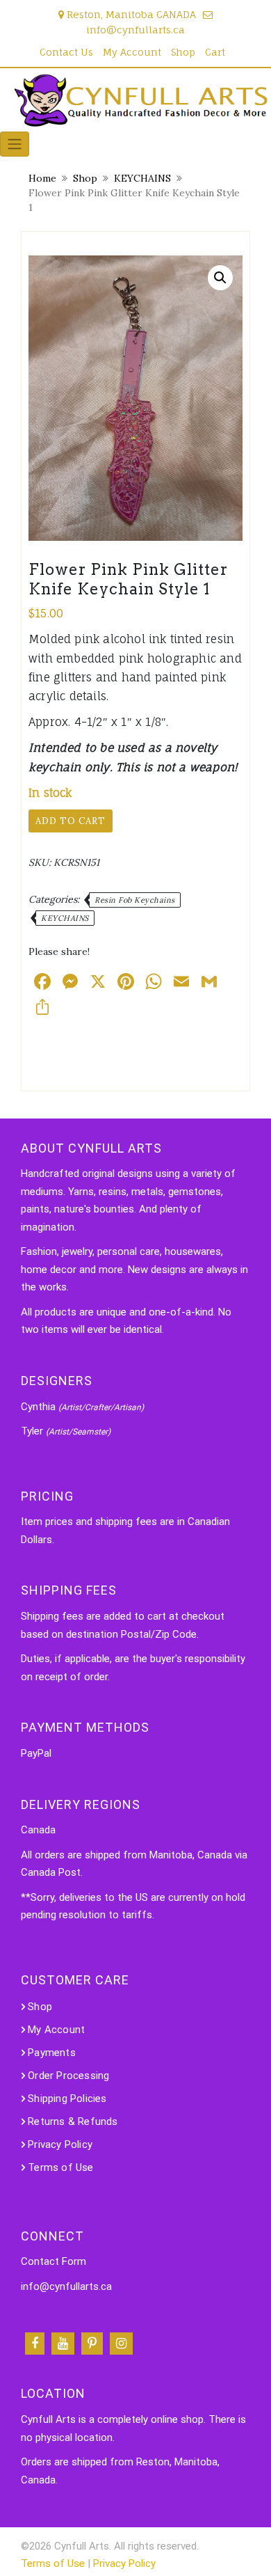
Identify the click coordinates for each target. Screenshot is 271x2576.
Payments (52, 2053)
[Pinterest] (92, 2344)
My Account (132, 52)
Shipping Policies (67, 2099)
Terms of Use (60, 2167)
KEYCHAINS (142, 178)
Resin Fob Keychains (135, 900)
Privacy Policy (60, 2144)
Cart (215, 52)
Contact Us (66, 52)
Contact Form (54, 2261)
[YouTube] (63, 2344)
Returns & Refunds (73, 2121)
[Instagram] (121, 2344)
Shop (183, 52)
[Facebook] (35, 2344)
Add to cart (71, 821)
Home (42, 178)
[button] (220, 278)
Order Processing (68, 2076)
